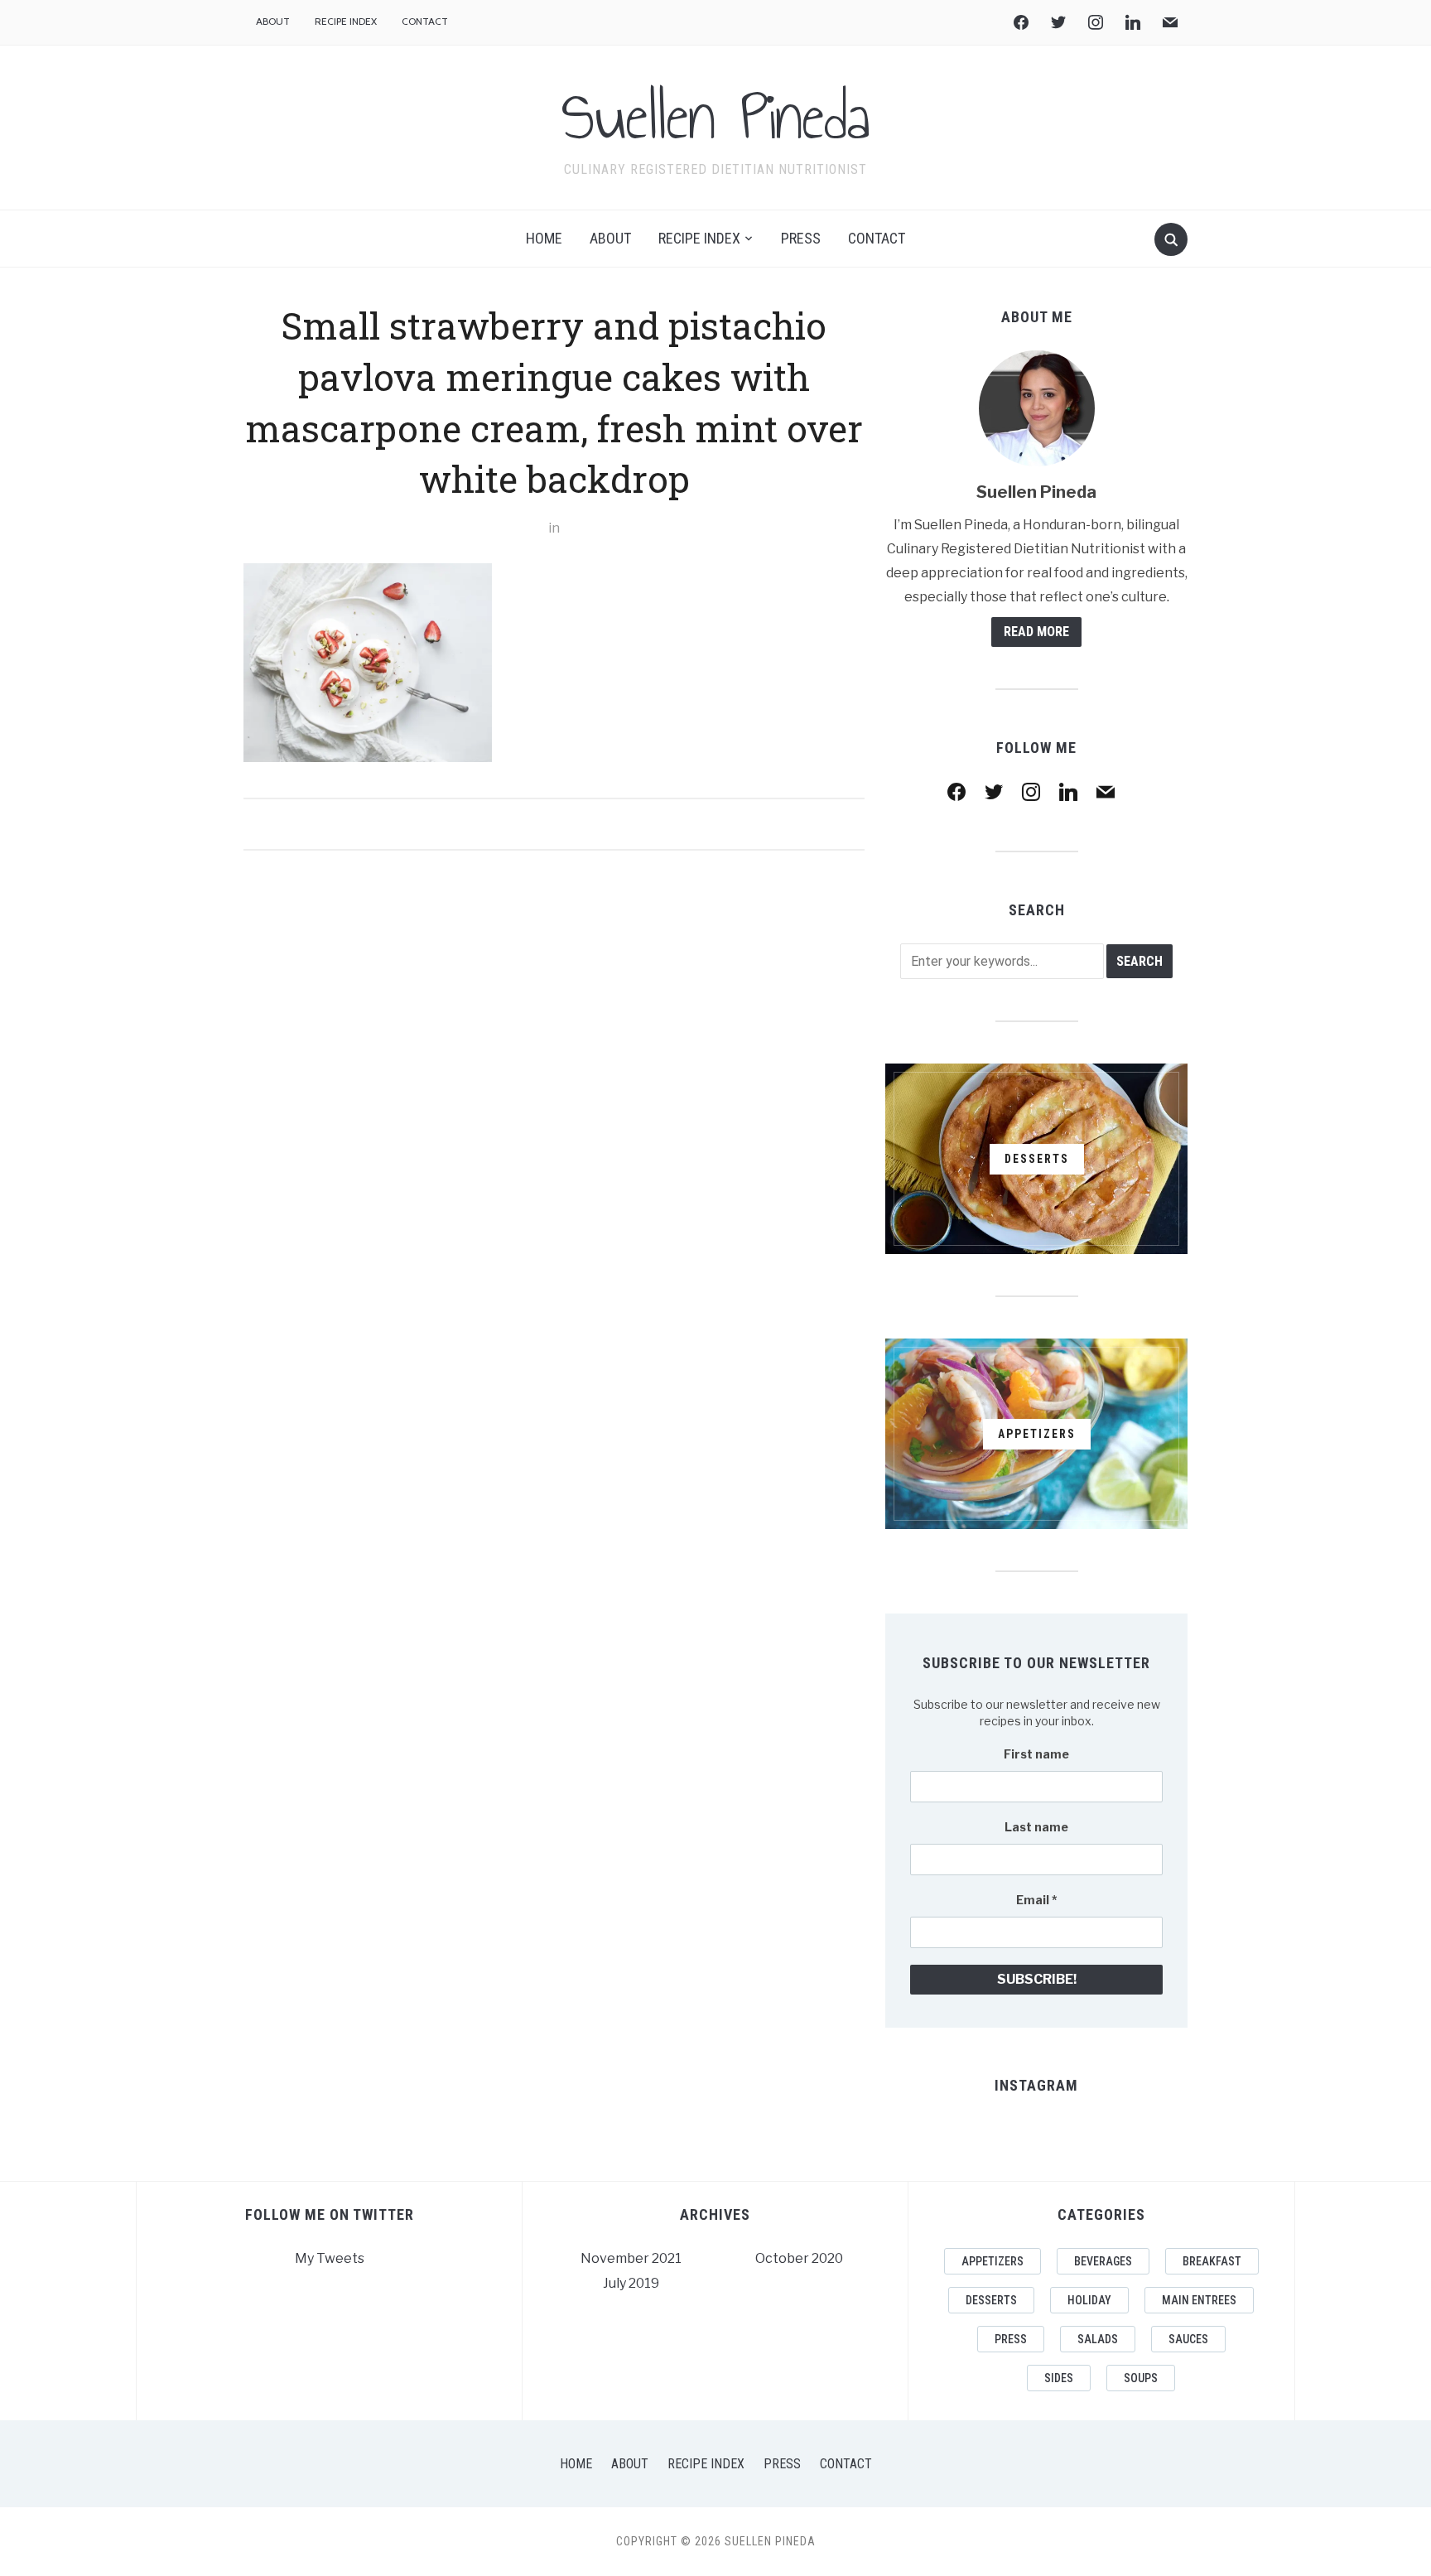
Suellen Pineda (715, 117)
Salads (1098, 2339)
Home (544, 238)
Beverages (1103, 2261)
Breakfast (1212, 2261)
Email (1037, 1900)
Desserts (991, 2300)
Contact (425, 21)
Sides (1059, 2378)
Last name (1036, 1827)
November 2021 (631, 2258)
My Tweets (330, 2258)
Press (801, 238)
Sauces (1188, 2339)
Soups (1141, 2378)
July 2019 (631, 2283)
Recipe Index (346, 21)
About (273, 21)
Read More (1036, 632)
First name (1036, 1754)
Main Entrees (1199, 2300)
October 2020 (799, 2258)
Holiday (1089, 2300)
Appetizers (993, 2261)
